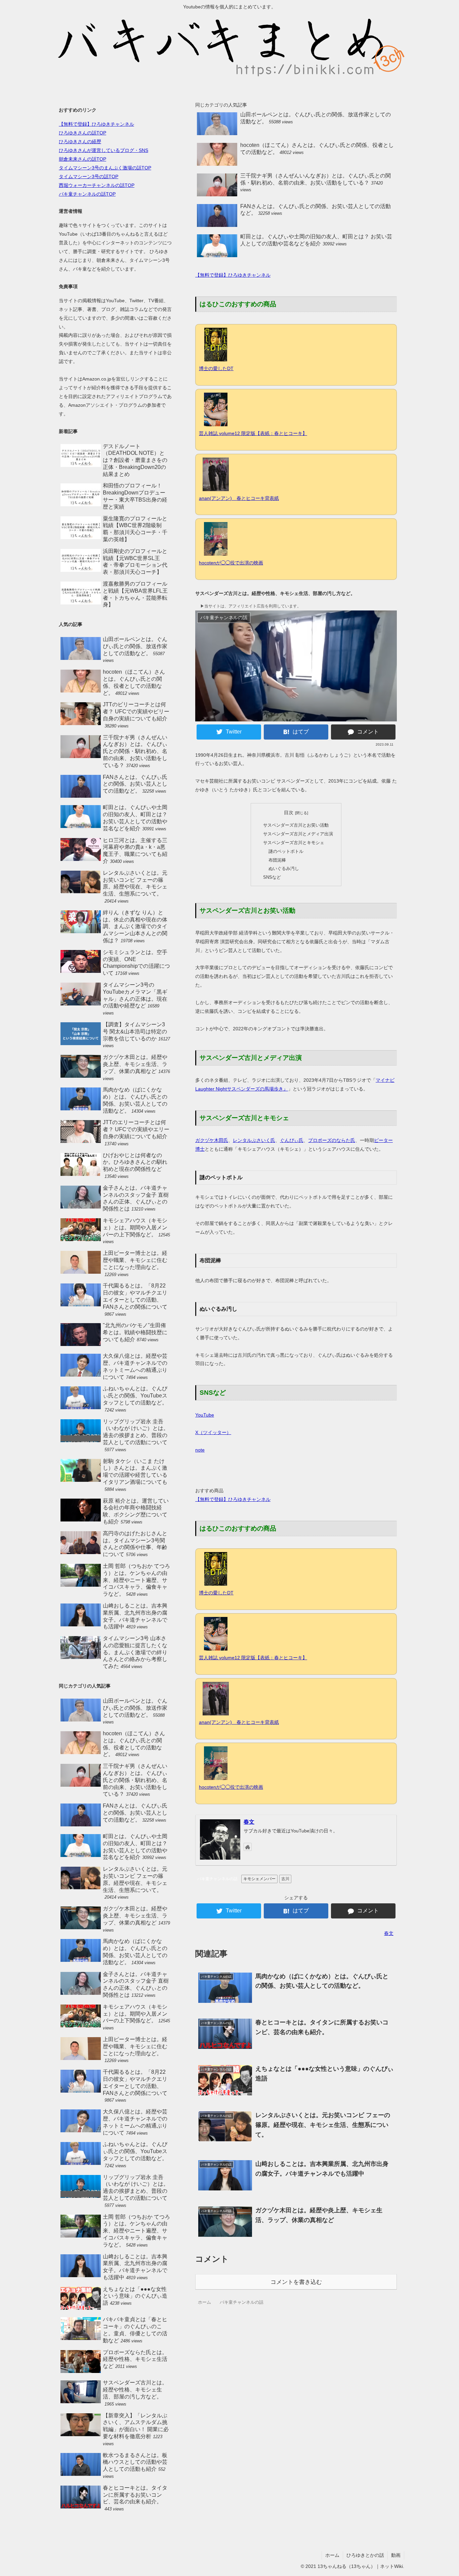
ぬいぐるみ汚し (284, 868)
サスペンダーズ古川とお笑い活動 (296, 825)
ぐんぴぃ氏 (292, 1140)
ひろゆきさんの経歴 (80, 142)
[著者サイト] (248, 1847)
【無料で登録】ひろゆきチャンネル (233, 275)
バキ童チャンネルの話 (217, 1879)
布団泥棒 (277, 860)
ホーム (332, 2555)
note (200, 1450)
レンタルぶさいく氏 (254, 1140)
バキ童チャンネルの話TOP (87, 194)
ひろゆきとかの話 (365, 2555)
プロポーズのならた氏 (332, 1140)
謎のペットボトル (286, 851)
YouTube (205, 1415)
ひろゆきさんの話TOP (82, 133)
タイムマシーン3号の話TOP (89, 176)
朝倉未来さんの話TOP (82, 159)
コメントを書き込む (296, 2282)
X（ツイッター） (213, 1432)
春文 (249, 1822)
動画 (396, 2555)
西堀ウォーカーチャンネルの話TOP (97, 185)
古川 (285, 1879)
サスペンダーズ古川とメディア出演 (298, 834)
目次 (289, 813)
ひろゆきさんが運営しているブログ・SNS (103, 150)
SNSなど (272, 877)
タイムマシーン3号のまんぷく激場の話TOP (105, 168)
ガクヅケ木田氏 (212, 1140)
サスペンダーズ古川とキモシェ (294, 843)
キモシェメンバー (259, 1879)
